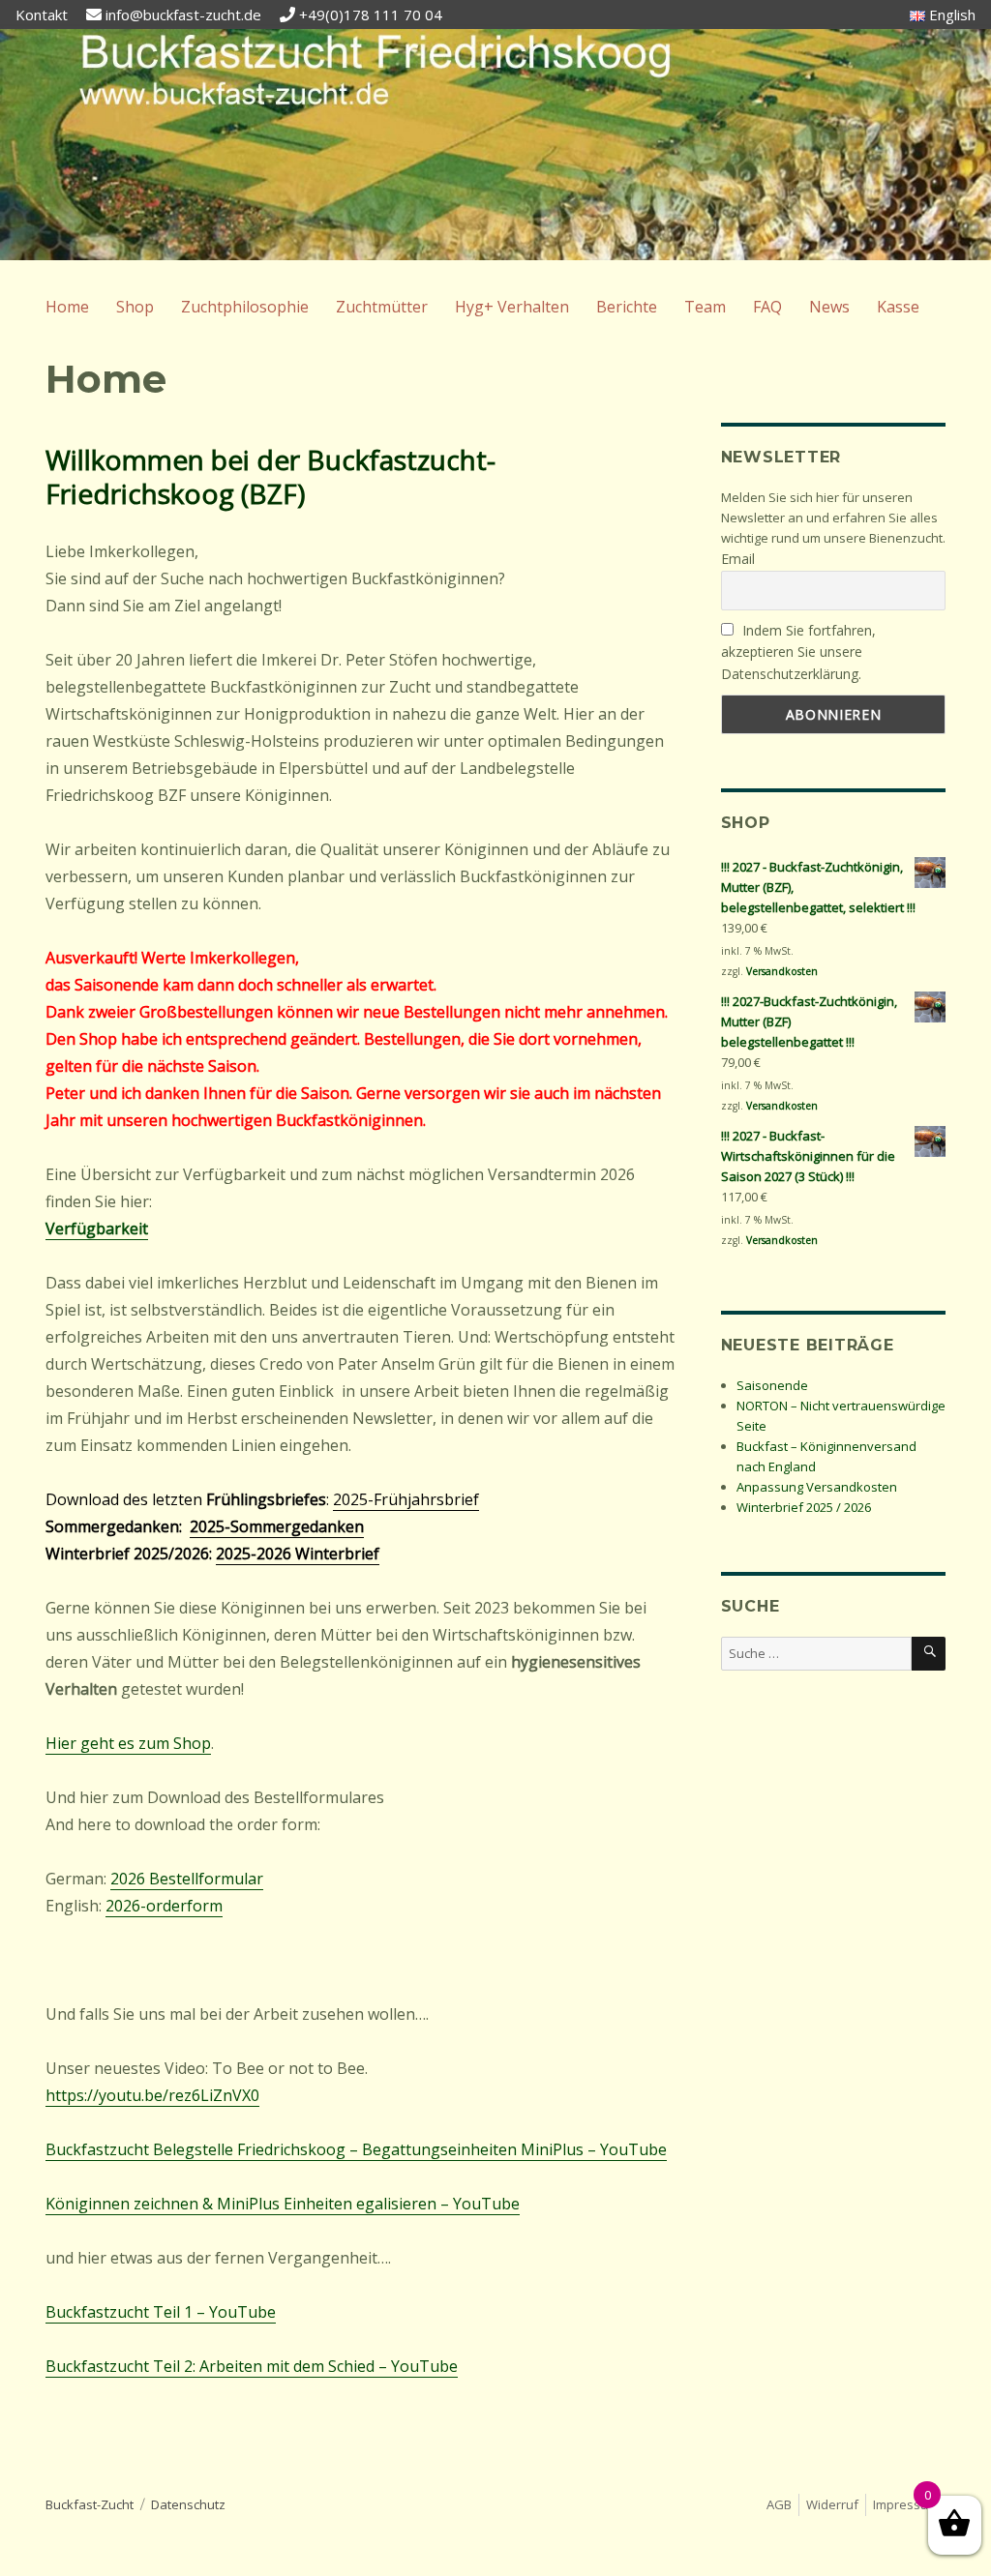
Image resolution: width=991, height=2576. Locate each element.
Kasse (898, 307)
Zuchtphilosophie (245, 307)
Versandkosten (782, 971)
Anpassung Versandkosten (817, 1487)
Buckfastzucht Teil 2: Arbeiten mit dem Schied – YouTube (252, 2366)
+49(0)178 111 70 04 (371, 15)
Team (705, 307)
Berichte (627, 307)
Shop (135, 307)
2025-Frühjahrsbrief (406, 1499)
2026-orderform (164, 1906)
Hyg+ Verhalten (512, 307)
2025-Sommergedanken (277, 1526)
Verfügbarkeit (97, 1229)
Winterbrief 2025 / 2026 (804, 1507)
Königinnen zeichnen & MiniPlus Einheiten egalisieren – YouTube (283, 2204)
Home (67, 307)
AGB (779, 2504)
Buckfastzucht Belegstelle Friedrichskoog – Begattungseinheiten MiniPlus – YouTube (356, 2149)
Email (738, 559)
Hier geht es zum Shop (128, 1743)
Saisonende (772, 1385)
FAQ (767, 307)
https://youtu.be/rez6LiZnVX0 (152, 2095)
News (829, 307)
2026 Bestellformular (187, 1879)
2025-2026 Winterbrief (298, 1554)
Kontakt (42, 15)
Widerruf (832, 2504)
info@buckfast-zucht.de (183, 15)
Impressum (906, 2504)
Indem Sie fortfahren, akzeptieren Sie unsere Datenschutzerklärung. (799, 652)
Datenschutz (188, 2504)
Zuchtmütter (382, 307)
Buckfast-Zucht (90, 2504)
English (950, 15)
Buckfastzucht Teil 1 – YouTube (161, 2312)
